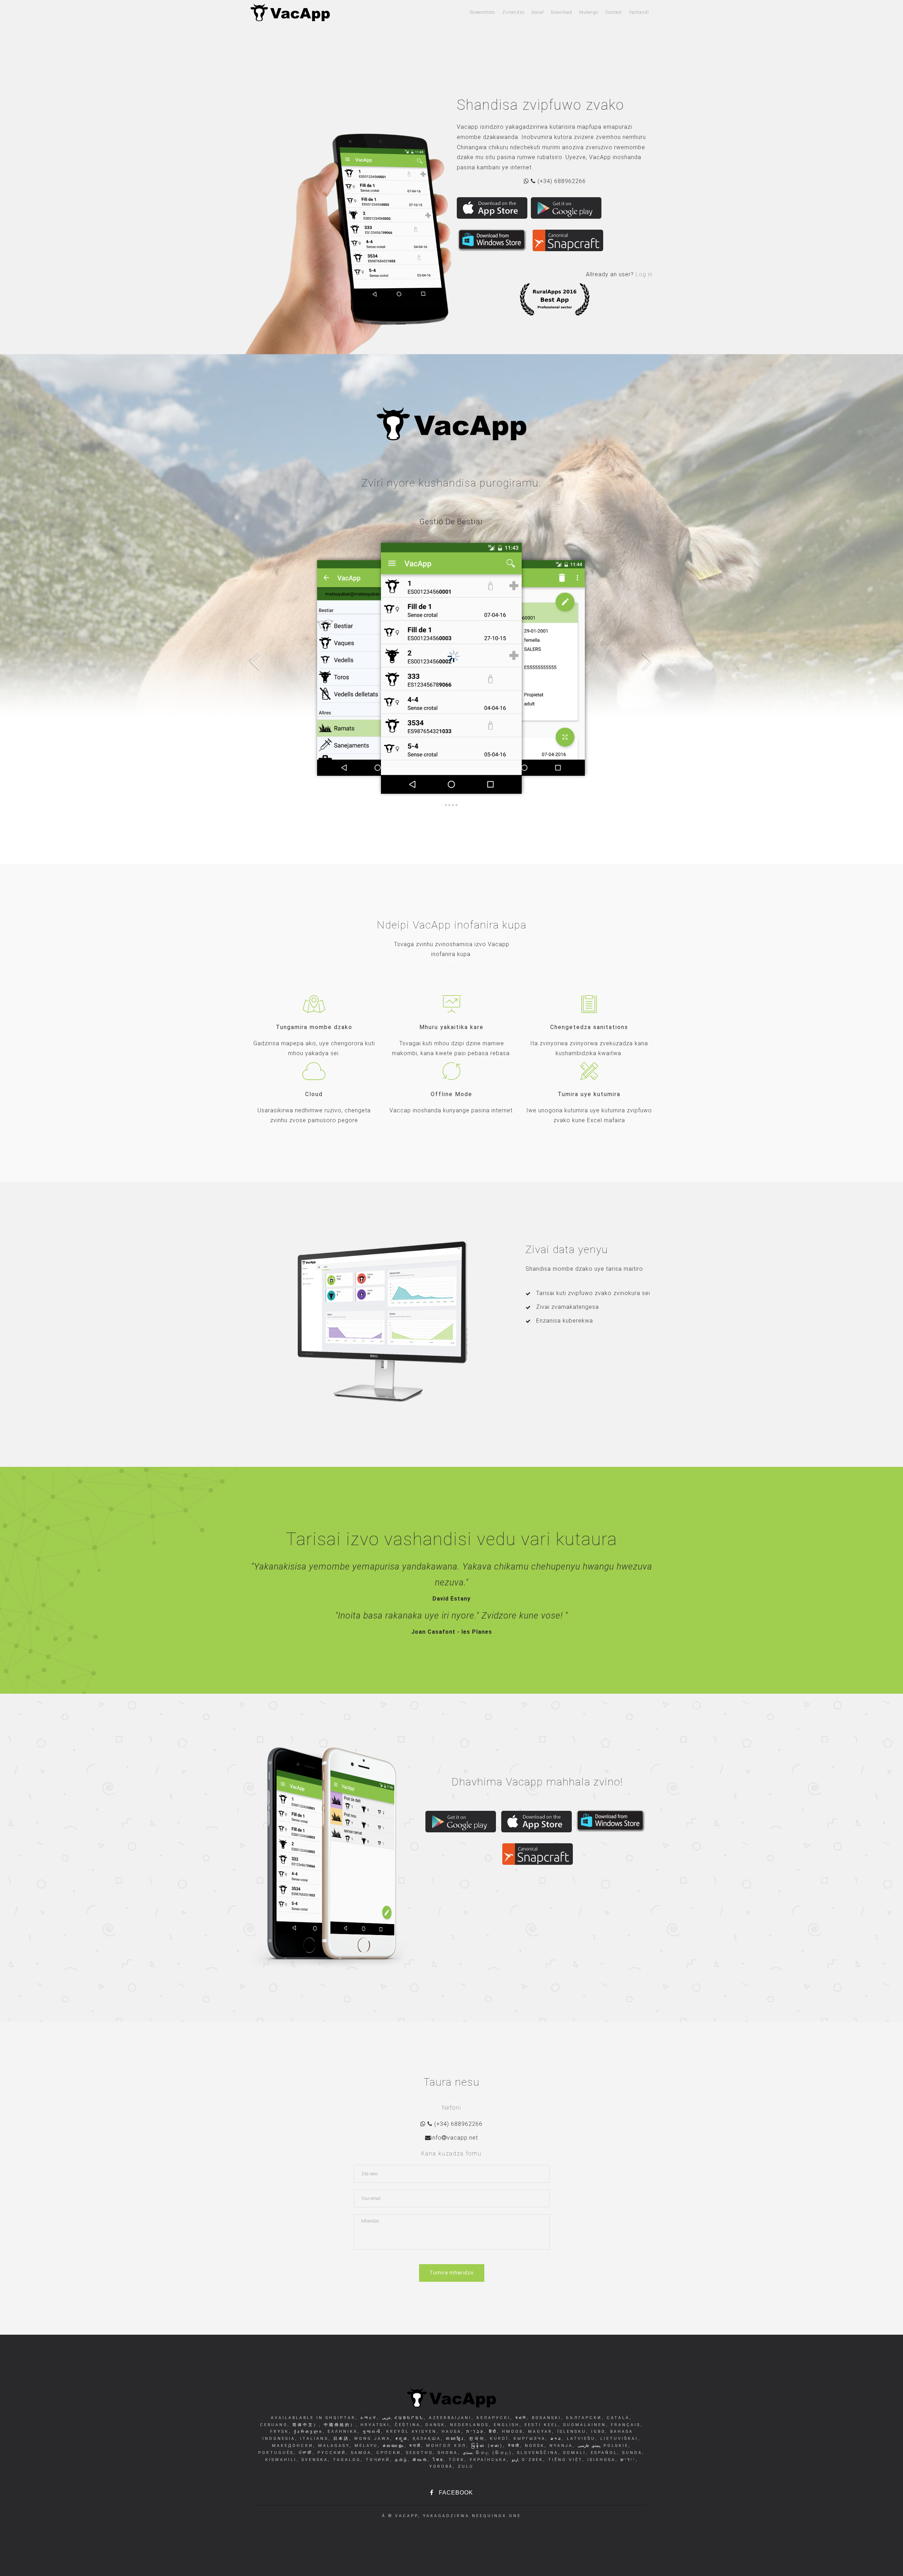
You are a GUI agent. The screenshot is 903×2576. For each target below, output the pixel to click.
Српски (387, 2453)
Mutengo (589, 12)
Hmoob (511, 2432)
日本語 (340, 2439)
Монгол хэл (445, 2446)
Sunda (631, 2453)
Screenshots (483, 12)
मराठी (414, 2446)
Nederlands (468, 2425)
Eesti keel (540, 2425)
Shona (447, 2453)
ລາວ (555, 2439)
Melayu (365, 2446)
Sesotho (418, 2453)
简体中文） (304, 2425)
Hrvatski (374, 2425)
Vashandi (639, 12)
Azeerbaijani (449, 2418)
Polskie (615, 2446)
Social (538, 12)
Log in (644, 274)
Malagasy (333, 2446)
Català (617, 2418)
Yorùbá (441, 2466)
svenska (314, 2460)
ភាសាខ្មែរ (454, 2439)
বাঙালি (520, 2418)
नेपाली (513, 2446)
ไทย (437, 2460)
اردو (514, 2460)
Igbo (597, 2432)
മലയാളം (392, 2446)
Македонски (293, 2446)
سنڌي (466, 2453)
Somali (573, 2453)
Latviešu (580, 2439)
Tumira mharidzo (452, 2273)
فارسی (584, 2446)
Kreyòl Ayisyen (410, 2432)
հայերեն (408, 2418)
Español (603, 2453)
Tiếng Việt (564, 2460)
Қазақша (426, 2439)
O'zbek (531, 2460)
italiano (313, 2439)
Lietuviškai (618, 2439)
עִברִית (474, 2432)
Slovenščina (537, 2453)
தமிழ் (400, 2460)
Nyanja (560, 2446)
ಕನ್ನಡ (400, 2439)
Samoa (360, 2453)
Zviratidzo (513, 12)
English (505, 2425)
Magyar (539, 2432)
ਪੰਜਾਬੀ (304, 2453)
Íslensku (571, 2432)
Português (276, 2453)
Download (562, 12)
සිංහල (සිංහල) (493, 2453)
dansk (434, 2425)
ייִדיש (627, 2460)
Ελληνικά (341, 2432)
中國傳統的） (338, 2425)
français (625, 2425)
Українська (487, 2460)
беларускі (492, 2418)
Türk (455, 2460)
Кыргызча (528, 2439)
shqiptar (341, 2418)
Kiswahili (281, 2460)
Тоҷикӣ (377, 2460)
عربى (385, 2418)
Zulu (465, 2466)
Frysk (280, 2432)
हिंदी (492, 2432)
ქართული (307, 2432)
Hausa (450, 2432)
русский (331, 2453)
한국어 (476, 2439)
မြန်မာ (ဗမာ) (486, 2446)
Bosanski (545, 2418)
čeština (406, 2425)
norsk (534, 2446)
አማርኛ (369, 2418)
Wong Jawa (371, 2439)
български (583, 2418)
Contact (614, 12)
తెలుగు (419, 2460)
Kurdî (498, 2439)
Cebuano (274, 2425)
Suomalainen (583, 2425)
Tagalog (346, 2460)
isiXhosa (600, 2460)
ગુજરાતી (371, 2432)
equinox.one (500, 2516)
